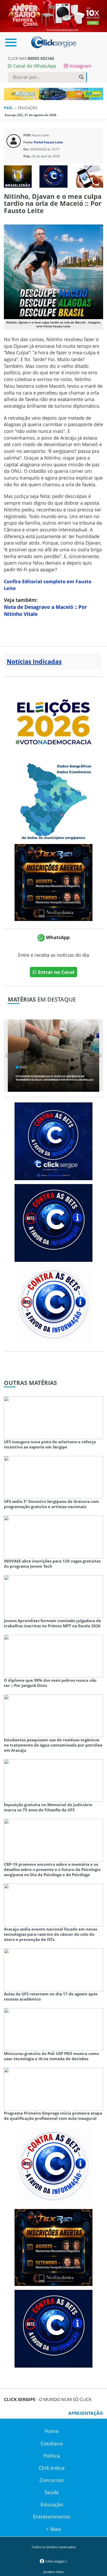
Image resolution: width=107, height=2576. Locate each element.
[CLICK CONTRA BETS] (53, 176)
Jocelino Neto (54, 2572)
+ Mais (53, 2529)
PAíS (9, 108)
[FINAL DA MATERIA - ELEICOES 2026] (53, 719)
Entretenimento (52, 2517)
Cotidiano (52, 2444)
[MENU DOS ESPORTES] (18, 176)
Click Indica (52, 2468)
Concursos (52, 2480)
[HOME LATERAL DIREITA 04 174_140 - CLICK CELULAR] (89, 176)
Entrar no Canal (56, 972)
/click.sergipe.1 (56, 2561)
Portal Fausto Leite (48, 142)
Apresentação (86, 2413)
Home (52, 2431)
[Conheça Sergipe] (53, 801)
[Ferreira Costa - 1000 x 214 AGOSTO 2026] (53, 16)
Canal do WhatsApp (34, 66)
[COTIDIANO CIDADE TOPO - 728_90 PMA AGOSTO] (53, 94)
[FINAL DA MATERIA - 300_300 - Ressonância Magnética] (53, 882)
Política (52, 2456)
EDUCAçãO (28, 108)
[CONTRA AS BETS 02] (53, 1304)
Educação (52, 2504)
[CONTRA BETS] (53, 1222)
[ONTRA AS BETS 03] (53, 1141)
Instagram (80, 66)
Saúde (52, 2492)
